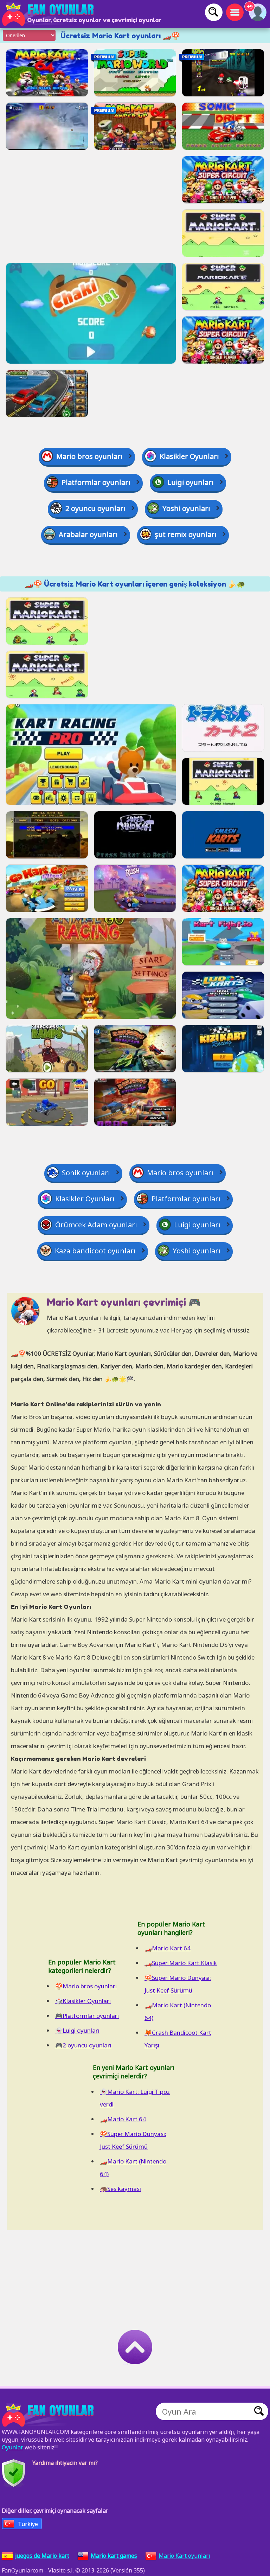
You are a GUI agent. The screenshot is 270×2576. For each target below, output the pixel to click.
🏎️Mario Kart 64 (168, 1948)
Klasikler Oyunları (189, 456)
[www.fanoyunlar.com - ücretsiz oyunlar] (49, 2415)
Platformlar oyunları (96, 482)
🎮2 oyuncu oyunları (83, 2045)
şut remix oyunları (186, 534)
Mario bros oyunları (89, 456)
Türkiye (28, 2524)
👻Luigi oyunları (77, 2030)
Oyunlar (12, 2447)
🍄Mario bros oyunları (86, 1986)
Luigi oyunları (191, 482)
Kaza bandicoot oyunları (95, 1251)
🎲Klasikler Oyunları (83, 2001)
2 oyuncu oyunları (95, 508)
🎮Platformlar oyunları (87, 2016)
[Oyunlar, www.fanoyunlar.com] (49, 14)
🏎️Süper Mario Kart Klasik (181, 1963)
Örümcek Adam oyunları (96, 1225)
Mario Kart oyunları (184, 2556)
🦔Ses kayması (120, 2189)
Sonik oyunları (86, 1173)
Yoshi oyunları (186, 508)
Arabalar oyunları (88, 534)
